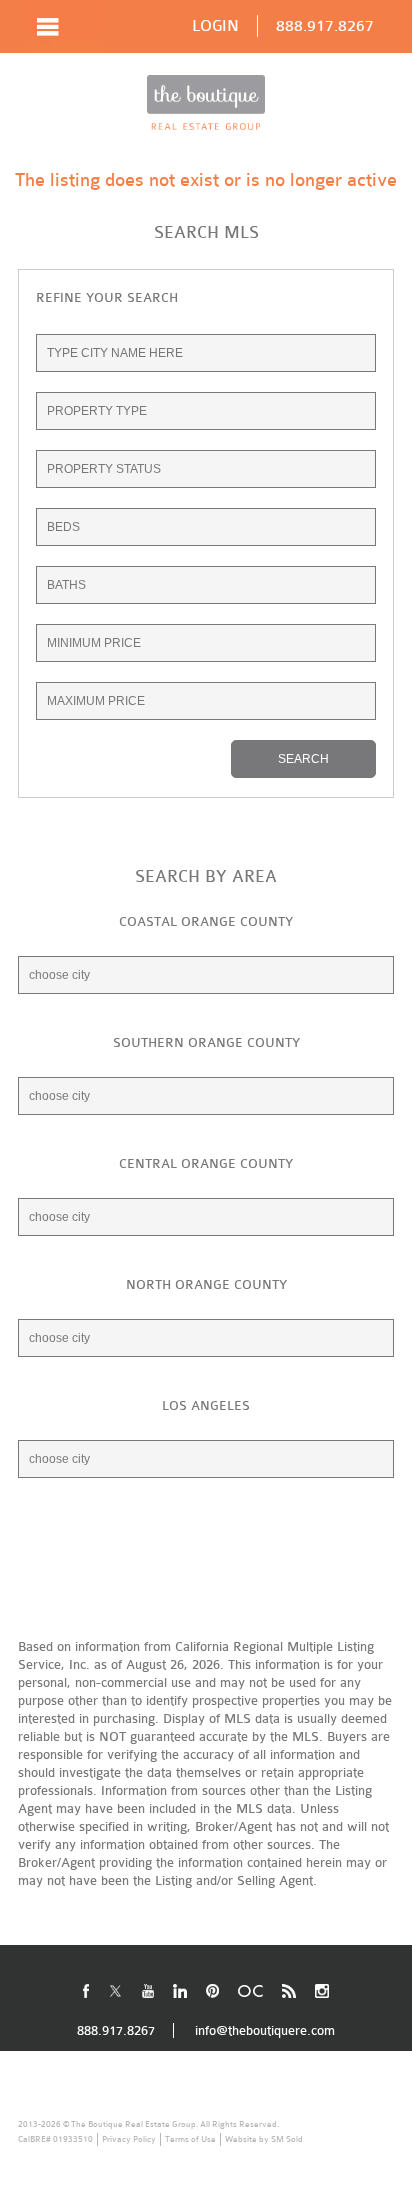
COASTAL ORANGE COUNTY (206, 921)
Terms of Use (190, 2139)
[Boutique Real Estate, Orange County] (206, 102)
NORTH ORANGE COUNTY (206, 1284)
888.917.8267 (325, 26)
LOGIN (215, 26)
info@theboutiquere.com (265, 2030)
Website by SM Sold (264, 2139)
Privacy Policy (129, 2139)
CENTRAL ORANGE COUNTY (206, 1163)
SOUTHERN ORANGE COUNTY (206, 1042)
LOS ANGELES (206, 1405)
